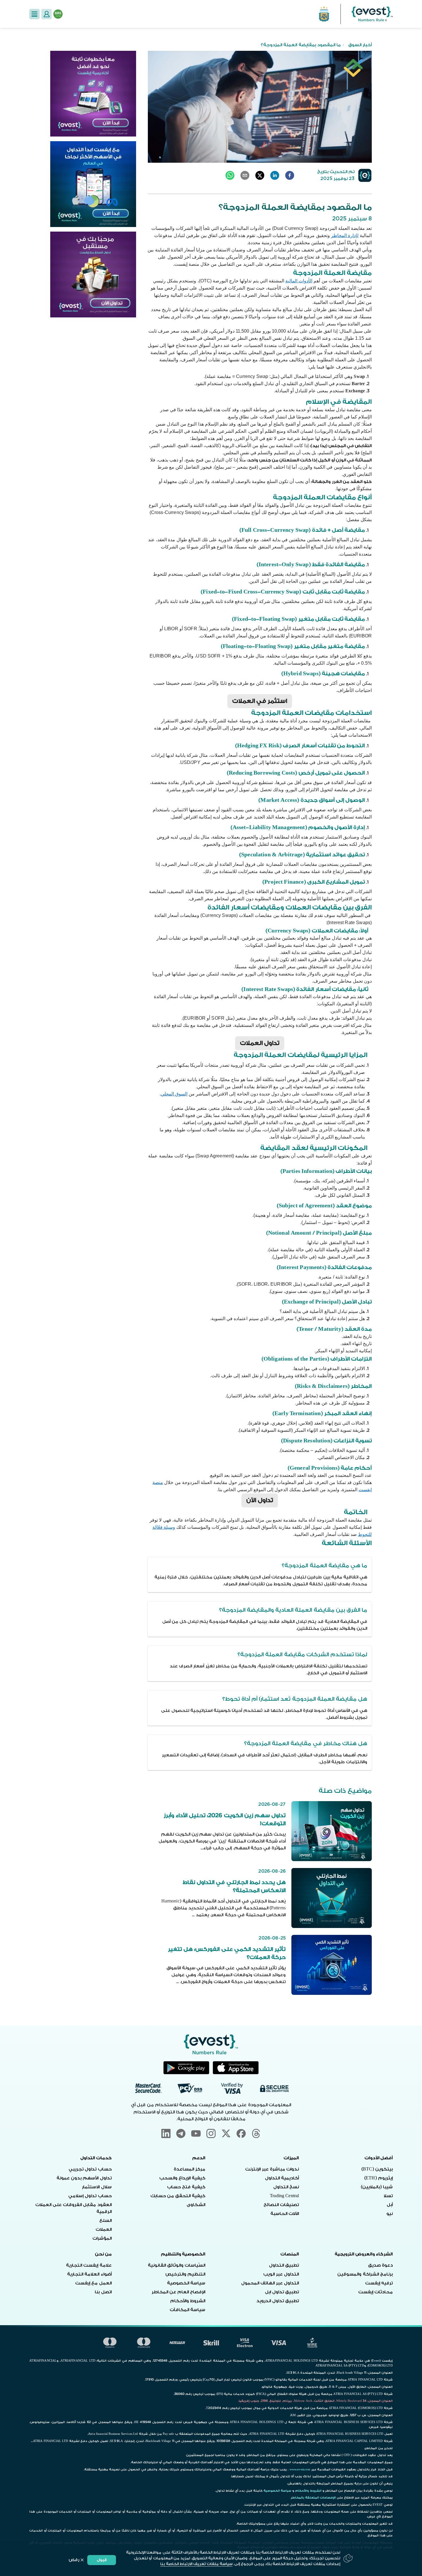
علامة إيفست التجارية (89, 2265)
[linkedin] (275, 175)
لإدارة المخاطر (345, 235)
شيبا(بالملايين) (377, 2187)
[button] (34, 14)
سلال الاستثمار (97, 2187)
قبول (102, 2560)
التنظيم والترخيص (185, 2274)
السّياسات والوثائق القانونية (177, 2265)
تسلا (388, 2196)
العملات (104, 2229)
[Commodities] (93, 275)
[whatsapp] (230, 175)
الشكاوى (196, 2205)
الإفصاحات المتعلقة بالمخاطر (313, 2498)
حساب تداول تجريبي (90, 2169)
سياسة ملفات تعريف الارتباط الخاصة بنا (196, 2564)
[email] (245, 175)
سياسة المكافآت (187, 2310)
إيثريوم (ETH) (379, 2178)
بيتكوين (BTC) (377, 2169)
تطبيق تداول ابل (282, 2292)
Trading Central (284, 2196)
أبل (390, 2205)
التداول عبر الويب (281, 2274)
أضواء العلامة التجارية (89, 2274)
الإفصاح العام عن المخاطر (178, 2292)
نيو (390, 2214)
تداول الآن (260, 1500)
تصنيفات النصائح (281, 2205)
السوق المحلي (174, 1094)
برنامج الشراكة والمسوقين (365, 2274)
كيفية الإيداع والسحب (182, 2178)
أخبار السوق (360, 45)
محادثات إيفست (375, 2292)
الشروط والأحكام (188, 2301)
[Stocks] (93, 184)
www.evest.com (300, 2470)
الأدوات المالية (299, 281)
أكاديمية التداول (282, 2178)
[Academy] (93, 94)
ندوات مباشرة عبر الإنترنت (272, 2169)
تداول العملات (260, 1043)
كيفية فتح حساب (186, 2187)
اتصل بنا (103, 2292)
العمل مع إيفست (93, 2283)
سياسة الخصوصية (186, 2283)
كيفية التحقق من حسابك (178, 2196)
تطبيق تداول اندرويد (278, 2301)
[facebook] (290, 175)
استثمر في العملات (260, 701)
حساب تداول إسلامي (90, 2196)
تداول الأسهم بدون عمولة (84, 2178)
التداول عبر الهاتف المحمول (270, 2283)
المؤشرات (102, 2238)
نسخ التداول (286, 2187)
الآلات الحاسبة (285, 2214)
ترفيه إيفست (379, 2283)
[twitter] (260, 175)
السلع (105, 2221)
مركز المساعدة (189, 2169)
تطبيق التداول (284, 2265)
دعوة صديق (380, 2265)
